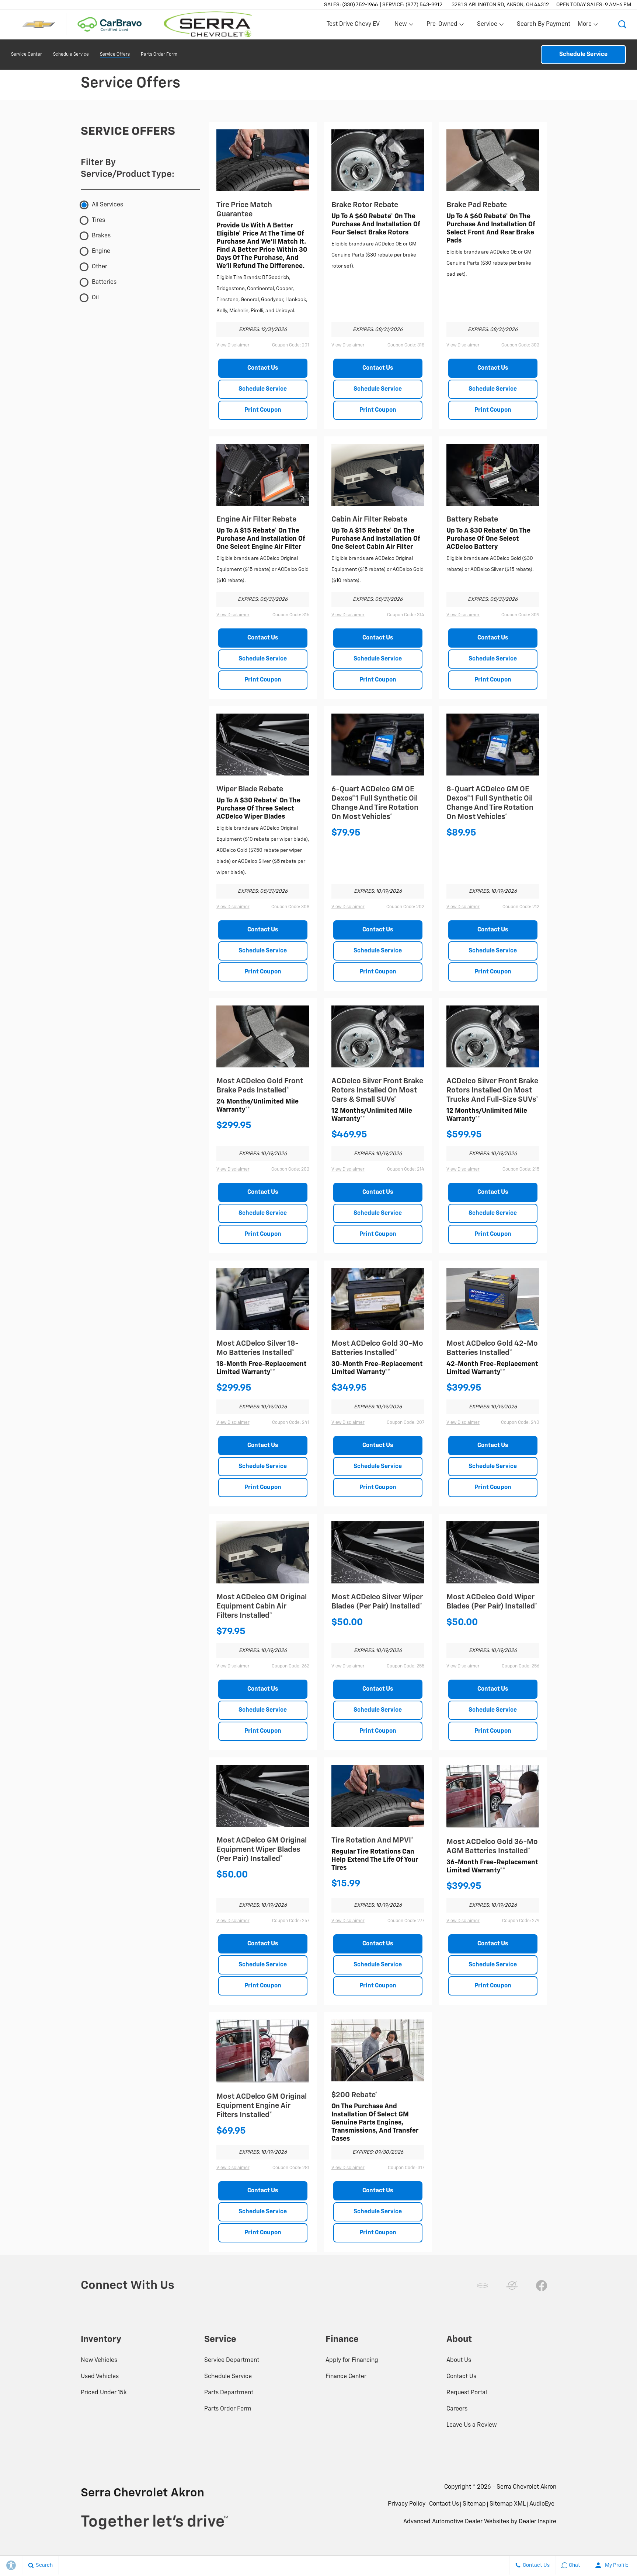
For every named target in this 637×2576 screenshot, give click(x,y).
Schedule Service (71, 55)
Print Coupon (263, 410)
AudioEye (542, 2504)
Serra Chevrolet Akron (526, 2487)
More (585, 26)
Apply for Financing (352, 2360)
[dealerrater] (512, 2286)
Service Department (232, 2360)
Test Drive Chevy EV (353, 24)
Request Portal (467, 2393)
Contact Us (263, 368)
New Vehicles (99, 2360)
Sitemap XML (508, 2504)
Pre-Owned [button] (442, 26)
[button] (622, 24)
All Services (107, 205)
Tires (98, 220)
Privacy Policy (407, 2504)
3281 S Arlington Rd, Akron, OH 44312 (500, 5)
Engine (101, 251)
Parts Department (229, 2393)
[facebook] (542, 2286)
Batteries (104, 282)
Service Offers (115, 55)
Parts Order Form (159, 55)
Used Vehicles (100, 2377)
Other (100, 267)
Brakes (101, 236)
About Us (459, 2360)
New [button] (402, 26)
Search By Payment (544, 24)
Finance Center (346, 2377)
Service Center (27, 55)
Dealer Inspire (537, 2522)
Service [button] (487, 26)
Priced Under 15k (104, 2393)
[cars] (483, 2286)
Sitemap (474, 2504)
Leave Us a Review (472, 2425)
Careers (457, 2409)
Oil (95, 298)
